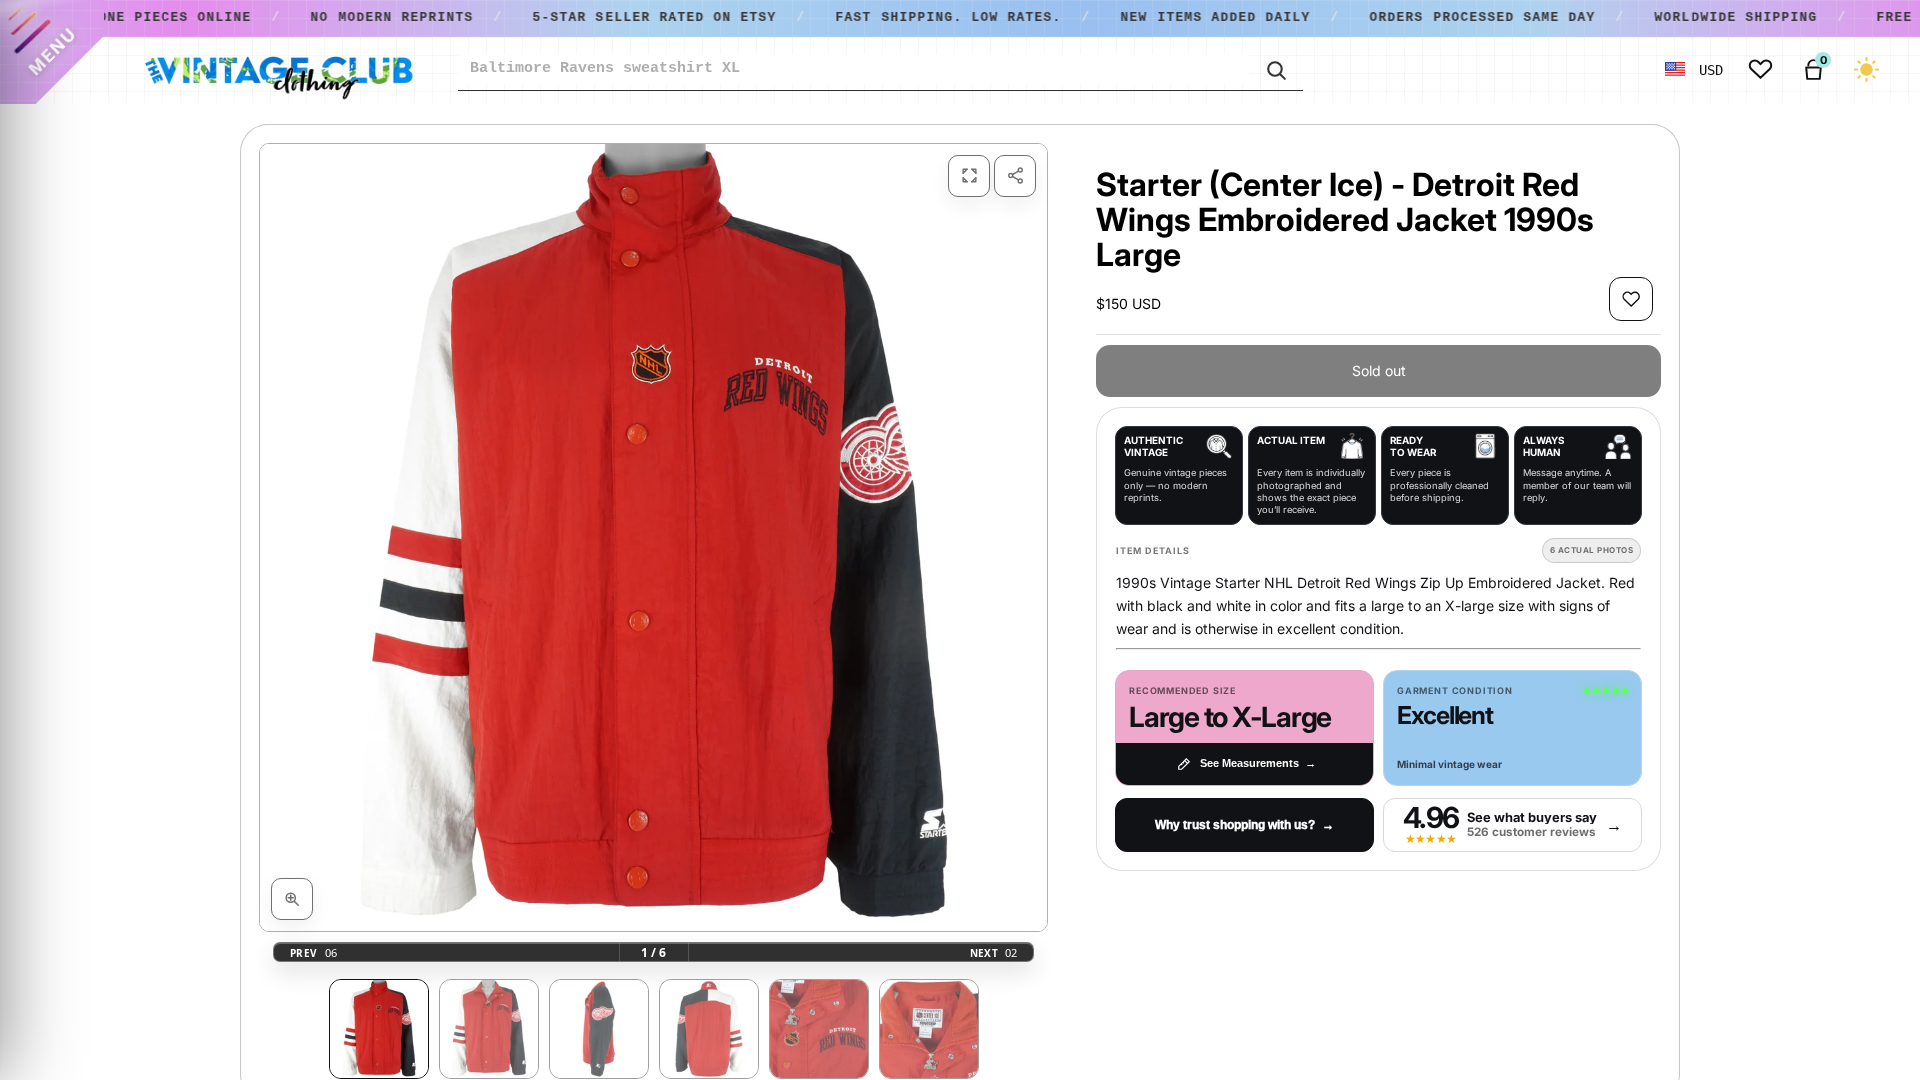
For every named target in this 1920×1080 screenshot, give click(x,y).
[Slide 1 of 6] (379, 1029)
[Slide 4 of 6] (709, 1029)
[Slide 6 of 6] (929, 1029)
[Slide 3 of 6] (599, 1029)
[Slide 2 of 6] (489, 1029)
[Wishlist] (1760, 69)
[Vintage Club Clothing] (278, 70)
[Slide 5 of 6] (819, 1029)
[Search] (1276, 69)
